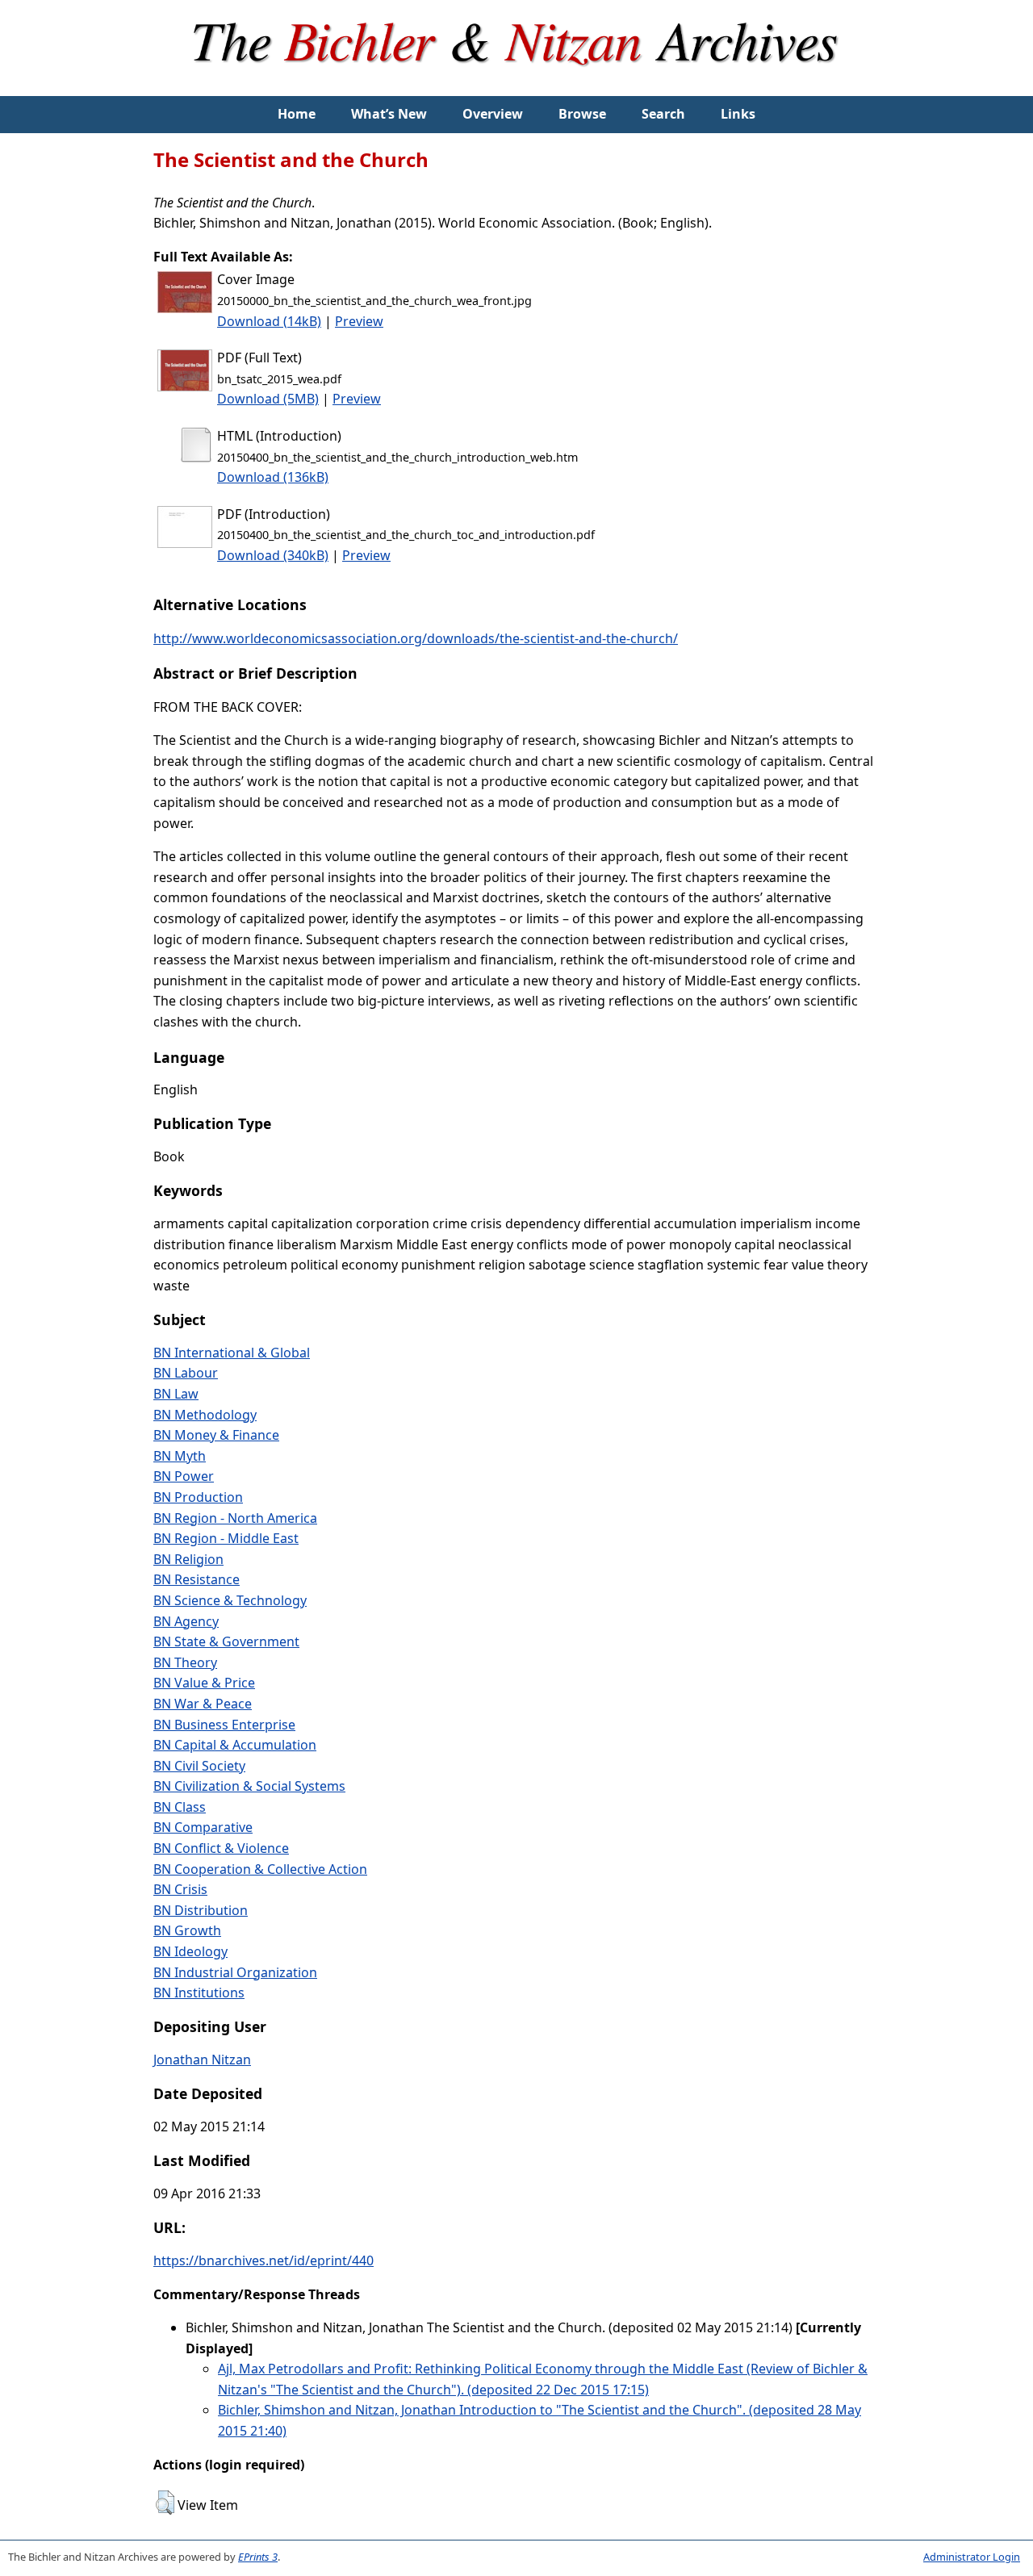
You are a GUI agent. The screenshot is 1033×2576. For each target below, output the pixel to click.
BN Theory (185, 1662)
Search (663, 114)
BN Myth (180, 1456)
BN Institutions (199, 1993)
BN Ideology (190, 1951)
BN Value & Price (204, 1683)
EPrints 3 (258, 2557)
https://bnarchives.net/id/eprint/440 (263, 2260)
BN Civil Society (199, 1766)
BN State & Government (226, 1641)
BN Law (176, 1394)
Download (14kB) (269, 321)
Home (297, 114)
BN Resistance (197, 1579)
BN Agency (186, 1621)
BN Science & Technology (230, 1600)
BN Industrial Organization (235, 1972)
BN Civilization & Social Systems (249, 1786)
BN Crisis (180, 1889)
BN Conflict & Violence (221, 1848)
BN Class (180, 1807)
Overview (493, 114)
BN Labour (186, 1373)
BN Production (198, 1497)
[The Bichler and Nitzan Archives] (516, 86)
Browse (582, 114)
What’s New (389, 114)
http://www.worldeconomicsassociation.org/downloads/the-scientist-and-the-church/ (416, 638)
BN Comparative (203, 1827)
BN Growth (187, 1930)
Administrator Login (972, 2557)
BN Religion (188, 1559)
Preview (359, 321)
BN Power (184, 1476)
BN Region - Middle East (226, 1538)
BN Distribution (201, 1910)
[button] (165, 2503)
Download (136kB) (273, 477)
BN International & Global (232, 1353)
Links (738, 114)
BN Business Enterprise (224, 1725)
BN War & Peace (203, 1704)
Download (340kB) (273, 555)
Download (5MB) (268, 399)
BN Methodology (205, 1415)
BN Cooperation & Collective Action (260, 1869)
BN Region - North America (235, 1518)
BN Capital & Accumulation (235, 1745)
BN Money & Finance (216, 1435)
